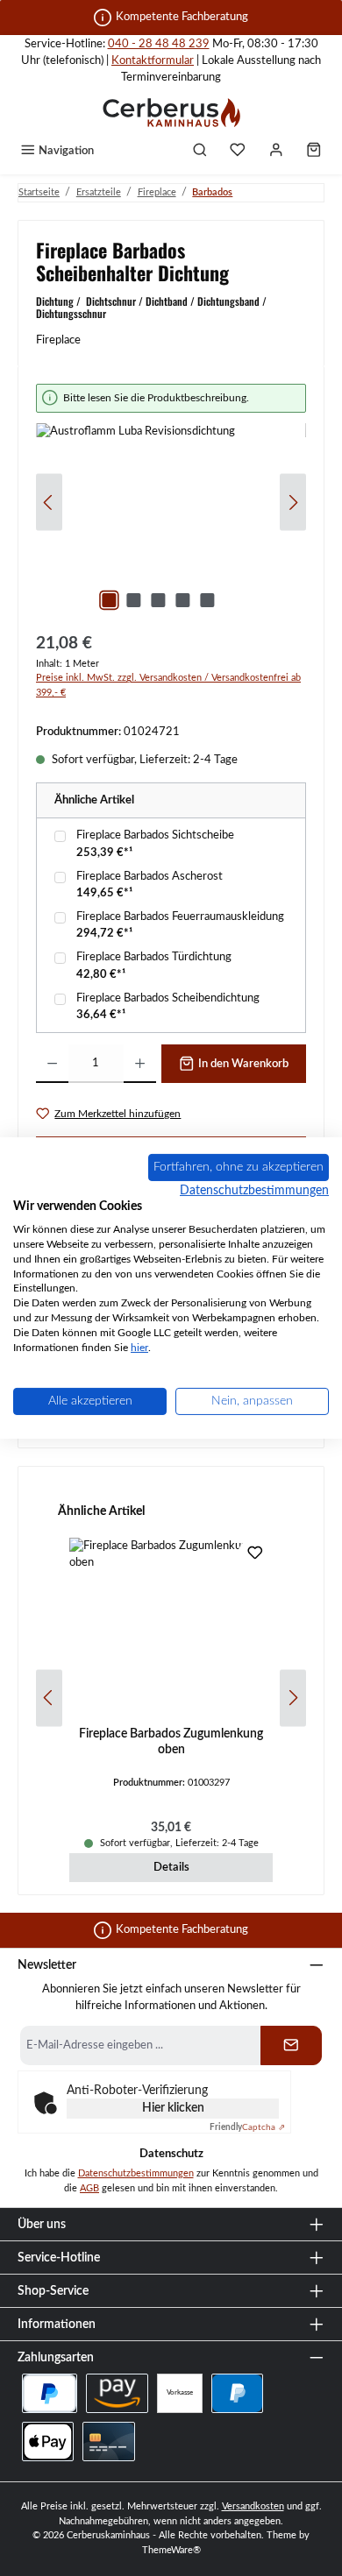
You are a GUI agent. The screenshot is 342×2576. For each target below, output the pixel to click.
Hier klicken (173, 2108)
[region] (171, 502)
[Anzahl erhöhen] (140, 1064)
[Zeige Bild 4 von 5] (182, 600)
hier (139, 1348)
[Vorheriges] (49, 502)
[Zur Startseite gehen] (171, 112)
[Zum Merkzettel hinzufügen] (255, 1555)
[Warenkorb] (314, 152)
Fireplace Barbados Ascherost (150, 876)
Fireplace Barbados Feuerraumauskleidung (180, 916)
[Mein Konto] (276, 152)
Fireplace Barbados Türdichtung (154, 957)
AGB (89, 2188)
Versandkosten (253, 2506)
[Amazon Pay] (117, 2393)
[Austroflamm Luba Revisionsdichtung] (171, 522)
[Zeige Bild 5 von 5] (207, 600)
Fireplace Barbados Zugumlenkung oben (171, 1741)
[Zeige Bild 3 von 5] (158, 600)
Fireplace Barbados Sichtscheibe (155, 835)
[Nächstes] (293, 502)
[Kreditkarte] (108, 2442)
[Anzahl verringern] (52, 1064)
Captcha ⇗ (247, 2127)
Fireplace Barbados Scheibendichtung (168, 998)
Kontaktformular (153, 60)
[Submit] (291, 2045)
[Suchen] (200, 152)
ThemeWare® (171, 2550)
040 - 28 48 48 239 (159, 44)
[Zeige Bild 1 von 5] (109, 600)
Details (171, 1867)
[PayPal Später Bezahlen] (50, 2393)
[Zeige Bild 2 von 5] (133, 600)
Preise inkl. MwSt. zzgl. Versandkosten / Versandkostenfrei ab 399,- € (168, 685)
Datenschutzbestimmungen (136, 2173)
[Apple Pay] (48, 2442)
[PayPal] (237, 2393)
